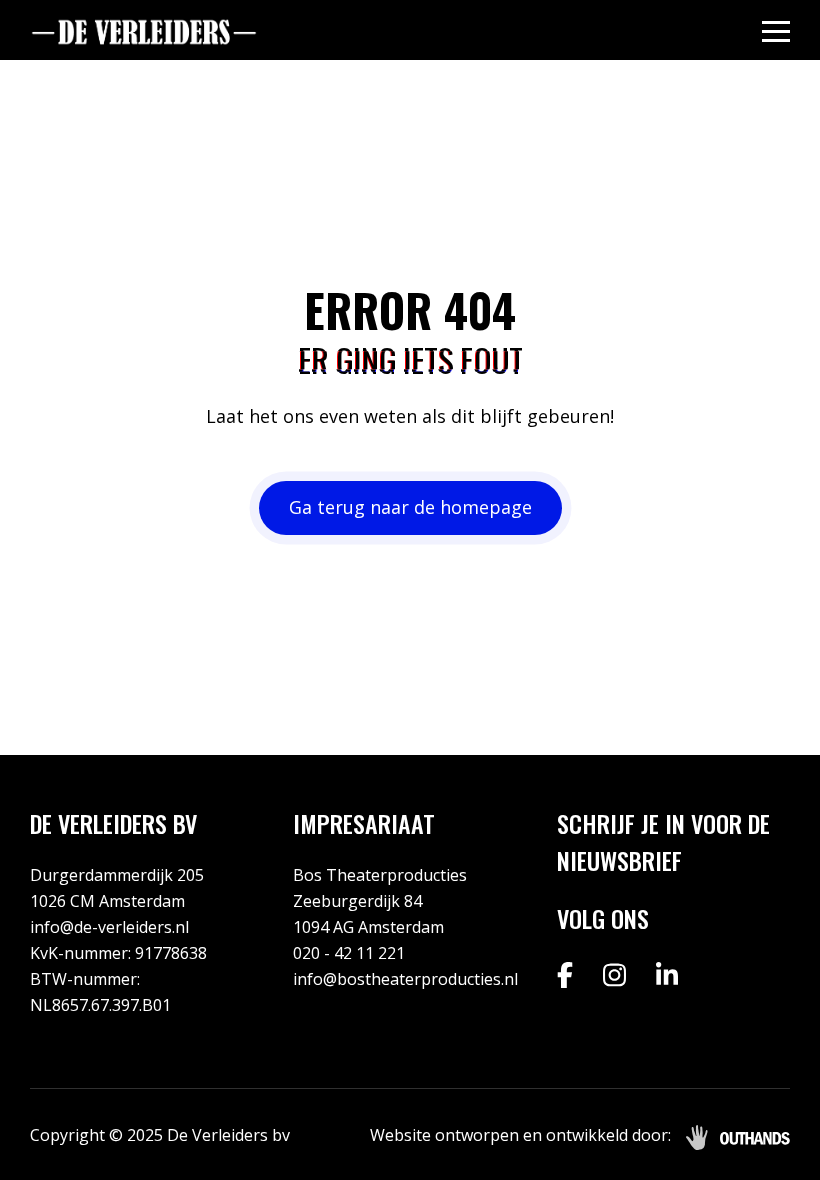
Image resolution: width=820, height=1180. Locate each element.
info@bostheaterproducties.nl (405, 979)
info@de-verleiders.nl (109, 927)
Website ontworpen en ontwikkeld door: (520, 1135)
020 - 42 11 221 (349, 953)
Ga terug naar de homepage (410, 507)
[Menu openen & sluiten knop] (776, 30)
